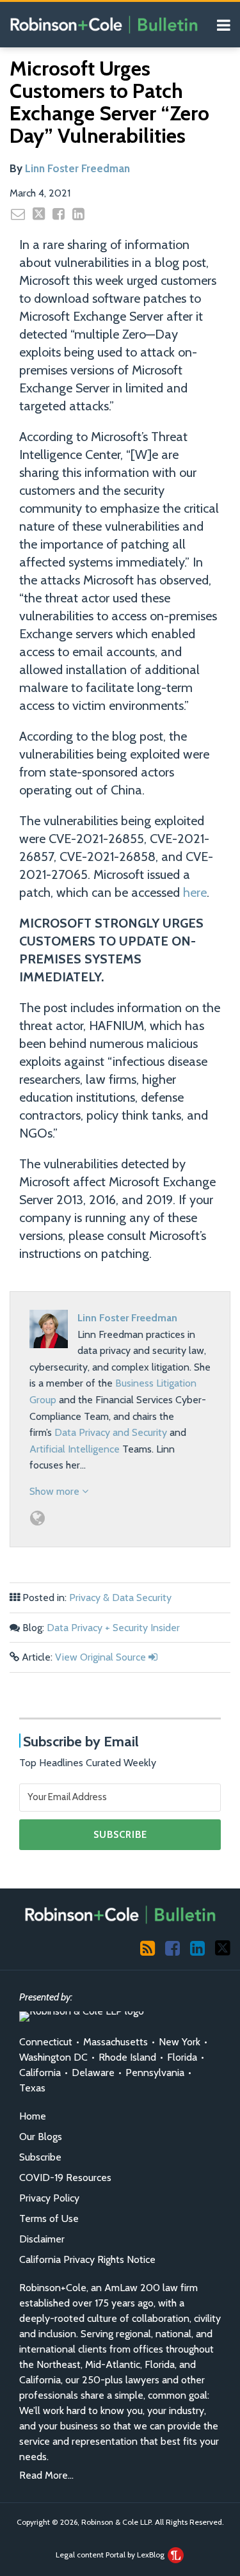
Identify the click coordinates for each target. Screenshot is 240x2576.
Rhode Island (127, 2057)
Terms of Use (49, 2218)
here (195, 892)
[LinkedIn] (197, 1947)
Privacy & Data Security (120, 1598)
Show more (56, 1491)
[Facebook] (172, 1947)
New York (180, 2042)
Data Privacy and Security (111, 1432)
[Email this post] (18, 214)
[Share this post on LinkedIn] (78, 214)
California (40, 2073)
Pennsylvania (155, 2073)
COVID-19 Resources (65, 2178)
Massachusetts (116, 2042)
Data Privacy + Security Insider (113, 1628)
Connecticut (46, 2042)
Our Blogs (41, 2137)
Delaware (93, 2073)
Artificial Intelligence (75, 1449)
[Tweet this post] (39, 214)
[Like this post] (59, 214)
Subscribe (40, 2157)
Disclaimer (42, 2239)
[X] (223, 1947)
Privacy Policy (49, 2198)
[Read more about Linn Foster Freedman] (37, 1518)
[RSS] (148, 1947)
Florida (182, 2057)
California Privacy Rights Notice (87, 2259)
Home (33, 2116)
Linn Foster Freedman (77, 168)
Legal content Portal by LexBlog (111, 2555)
